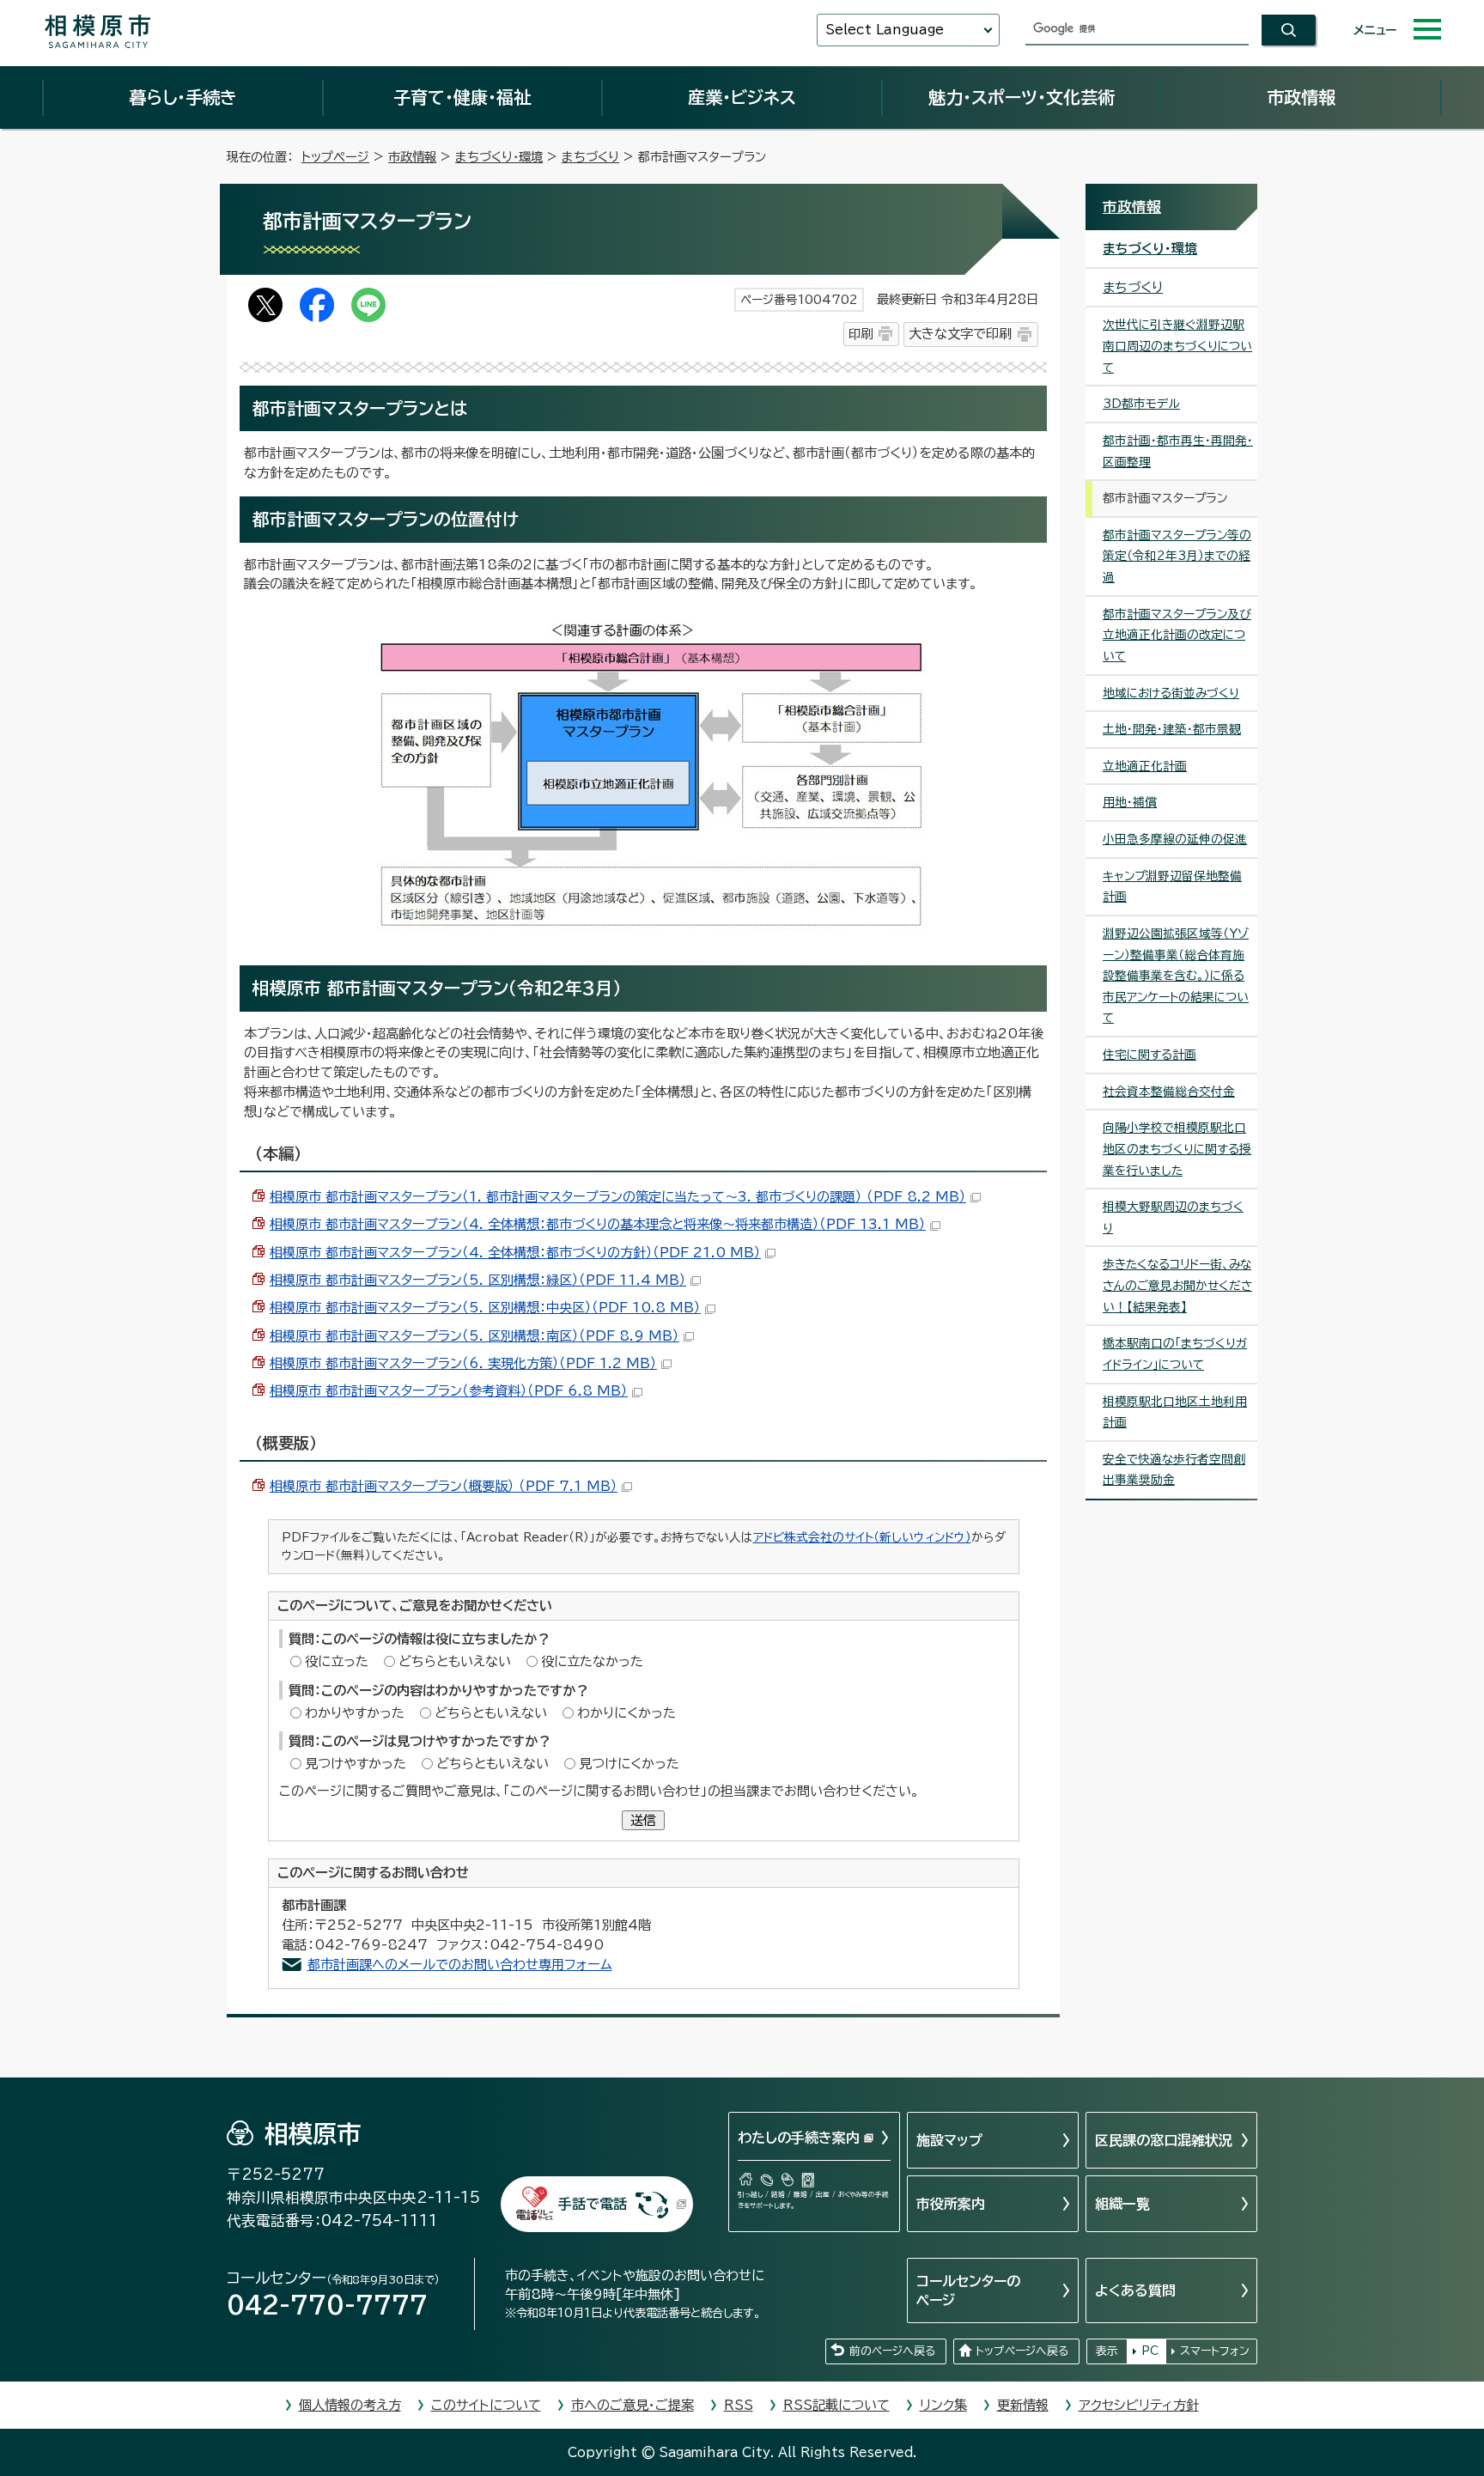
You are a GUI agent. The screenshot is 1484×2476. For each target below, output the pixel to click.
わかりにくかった (626, 1713)
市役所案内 (951, 2204)
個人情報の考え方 (350, 2405)
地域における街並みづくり (1171, 693)
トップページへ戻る (1022, 2351)
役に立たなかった (592, 1661)
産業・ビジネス (742, 97)
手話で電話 (593, 2204)
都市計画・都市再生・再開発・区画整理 (1178, 451)
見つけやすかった (356, 1764)
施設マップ (949, 2140)
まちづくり (590, 157)
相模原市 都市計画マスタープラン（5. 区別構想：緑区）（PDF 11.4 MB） (478, 1280)
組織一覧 (1122, 2204)
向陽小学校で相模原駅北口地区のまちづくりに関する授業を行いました (1177, 1149)
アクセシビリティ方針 (1139, 2405)
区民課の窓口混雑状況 (1164, 2140)
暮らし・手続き (183, 97)
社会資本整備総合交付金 (1169, 1092)
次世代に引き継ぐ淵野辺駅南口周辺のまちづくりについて (1177, 346)
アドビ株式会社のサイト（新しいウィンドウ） (862, 1537)
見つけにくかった (629, 1764)
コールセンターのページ (968, 2290)
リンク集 (943, 2405)
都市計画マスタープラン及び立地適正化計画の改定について (1177, 635)
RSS (739, 2405)
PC (1150, 2351)
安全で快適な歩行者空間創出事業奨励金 (1174, 1470)
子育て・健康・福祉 (462, 97)
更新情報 (1023, 2405)
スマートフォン (1215, 2351)
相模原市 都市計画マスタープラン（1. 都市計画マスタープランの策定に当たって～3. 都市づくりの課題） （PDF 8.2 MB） (618, 1197)
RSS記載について (836, 2405)
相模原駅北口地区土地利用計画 (1175, 1412)
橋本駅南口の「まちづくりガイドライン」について (1175, 1354)
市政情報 (1301, 97)
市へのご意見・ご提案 (633, 2405)
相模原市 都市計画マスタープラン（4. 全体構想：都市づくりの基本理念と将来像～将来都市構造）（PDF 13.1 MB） (598, 1224)
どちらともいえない (455, 1661)
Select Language (885, 30)
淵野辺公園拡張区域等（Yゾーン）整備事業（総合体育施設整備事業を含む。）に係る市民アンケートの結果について (1176, 976)
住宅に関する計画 (1149, 1055)
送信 (643, 1820)
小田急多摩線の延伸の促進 (1175, 839)
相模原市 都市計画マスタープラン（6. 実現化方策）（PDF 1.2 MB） (463, 1363)
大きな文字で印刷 (960, 334)
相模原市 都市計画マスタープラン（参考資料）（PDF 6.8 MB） (449, 1391)
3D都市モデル (1141, 404)
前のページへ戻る (892, 2351)
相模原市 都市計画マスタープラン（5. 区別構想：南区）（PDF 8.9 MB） (474, 1336)
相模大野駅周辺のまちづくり (1173, 1217)
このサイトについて (486, 2405)
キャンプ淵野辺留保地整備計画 (1172, 887)
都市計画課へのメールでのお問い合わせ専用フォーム (460, 1965)
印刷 (861, 334)
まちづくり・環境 (499, 157)
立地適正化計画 (1145, 766)
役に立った (337, 1661)
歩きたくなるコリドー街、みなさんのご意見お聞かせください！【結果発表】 (1177, 1285)
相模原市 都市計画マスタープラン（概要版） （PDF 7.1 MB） (444, 1486)
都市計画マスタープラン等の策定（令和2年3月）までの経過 (1177, 556)
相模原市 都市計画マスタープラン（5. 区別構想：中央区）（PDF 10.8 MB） (485, 1308)
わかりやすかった (355, 1713)
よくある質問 (1135, 2290)
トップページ (335, 157)
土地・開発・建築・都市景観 (1172, 729)
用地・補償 (1130, 802)
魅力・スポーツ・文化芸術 (1022, 97)
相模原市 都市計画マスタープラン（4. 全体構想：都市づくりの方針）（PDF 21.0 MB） (515, 1253)
